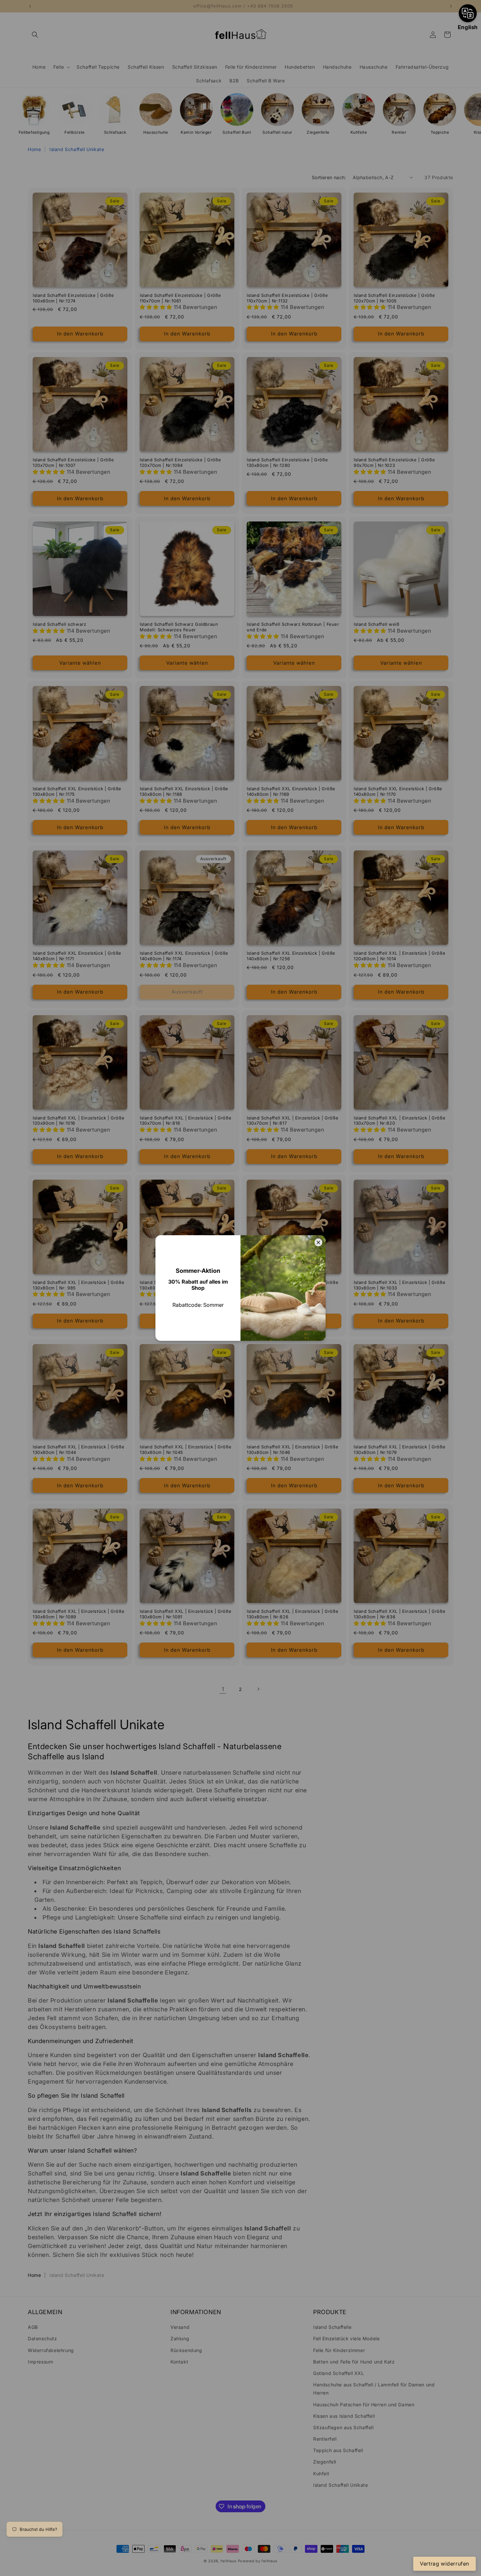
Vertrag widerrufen (445, 2564)
